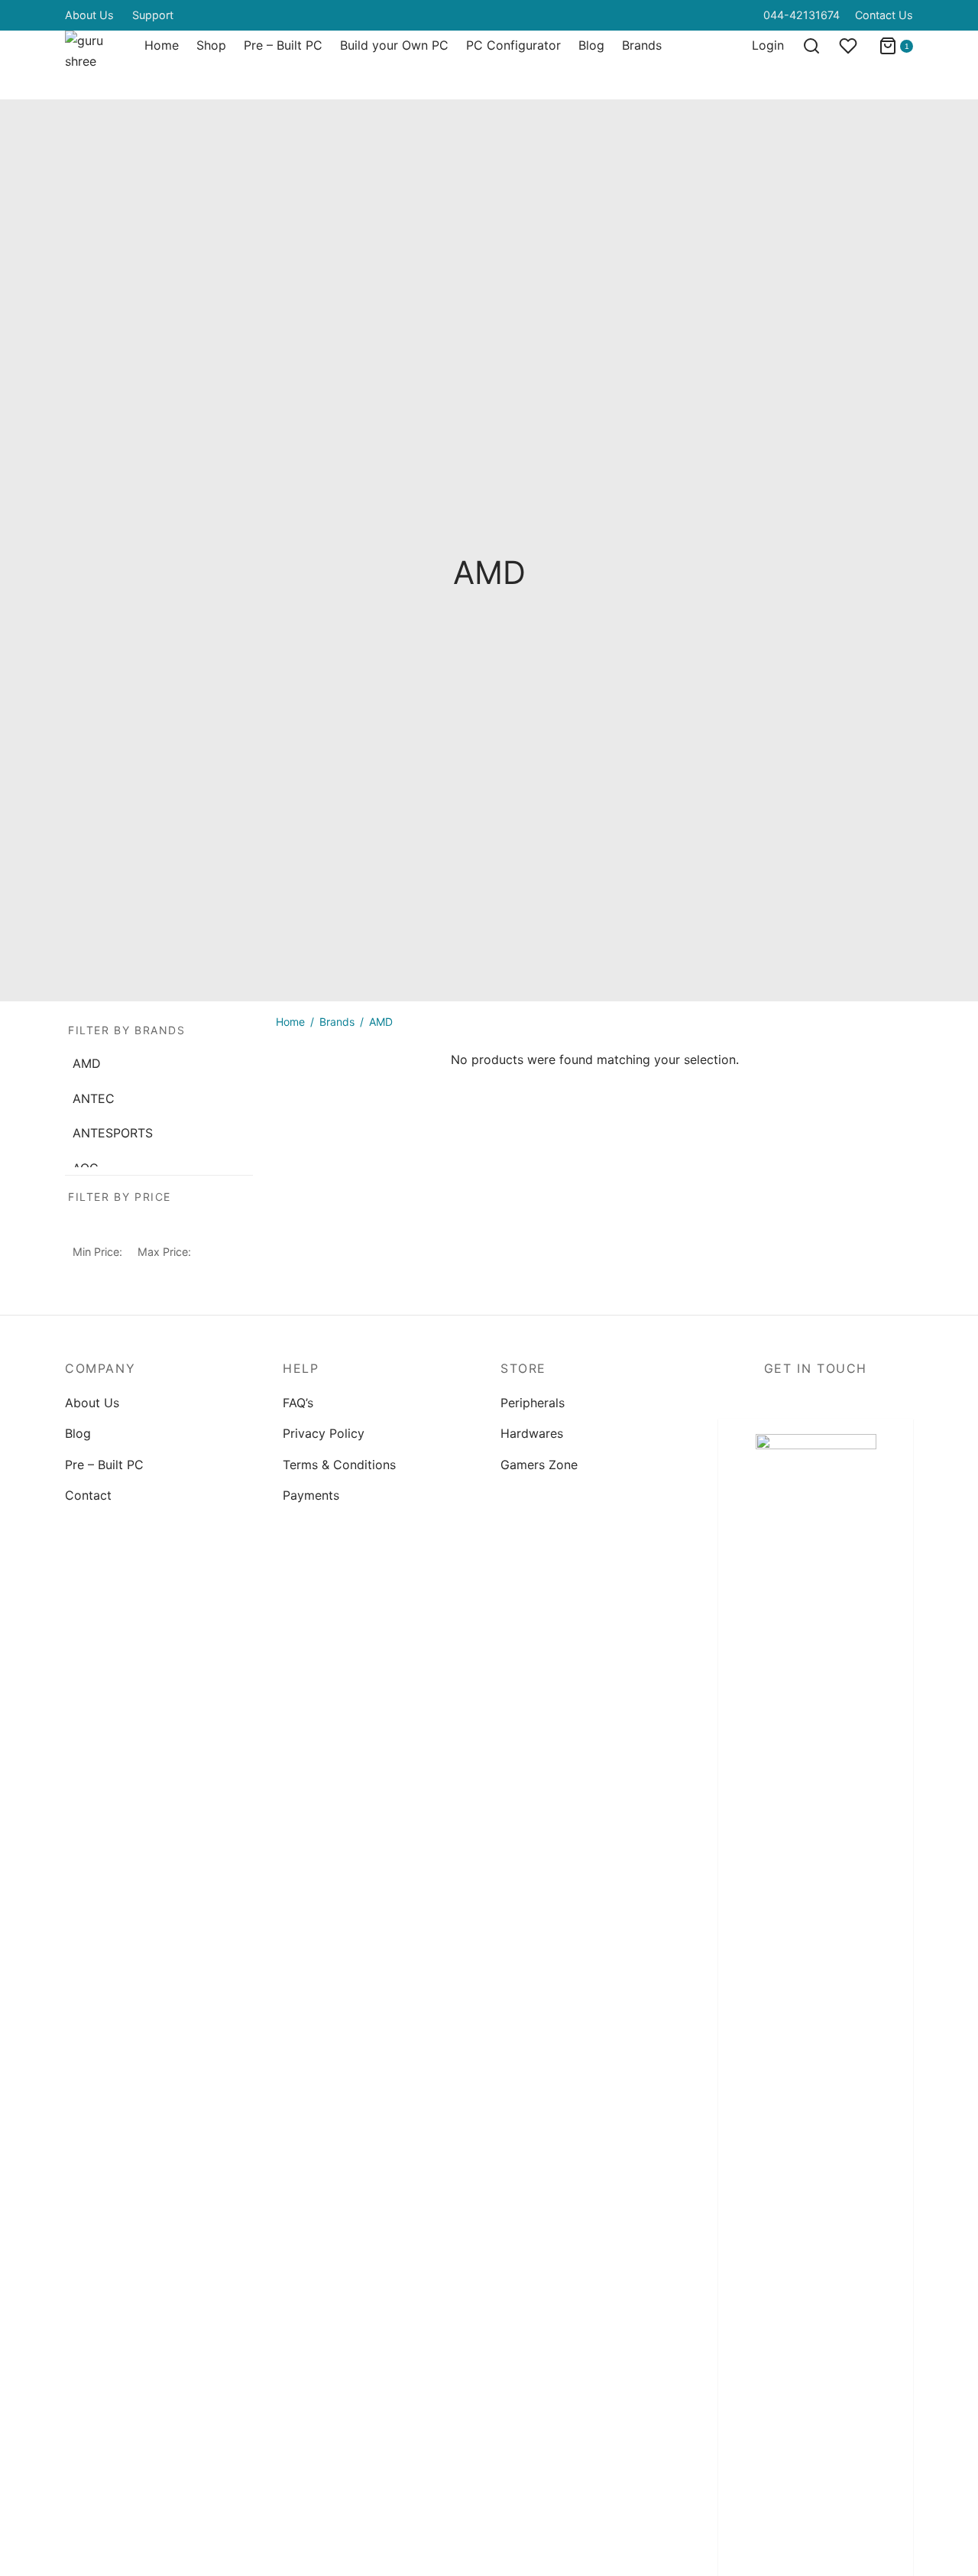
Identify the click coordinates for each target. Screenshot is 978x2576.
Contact (88, 1495)
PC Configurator (513, 45)
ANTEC (94, 1098)
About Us (89, 15)
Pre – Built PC (283, 45)
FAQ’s (298, 1403)
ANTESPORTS (113, 1133)
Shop (211, 45)
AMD (87, 1063)
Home (162, 45)
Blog (591, 45)
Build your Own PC (394, 45)
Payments (311, 1495)
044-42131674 (802, 15)
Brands (642, 45)
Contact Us (884, 15)
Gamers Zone (539, 1465)
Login (768, 45)
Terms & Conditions (339, 1465)
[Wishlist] (850, 46)
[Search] (811, 46)
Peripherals (533, 1403)
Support (153, 15)
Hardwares (532, 1433)
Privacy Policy (324, 1433)
